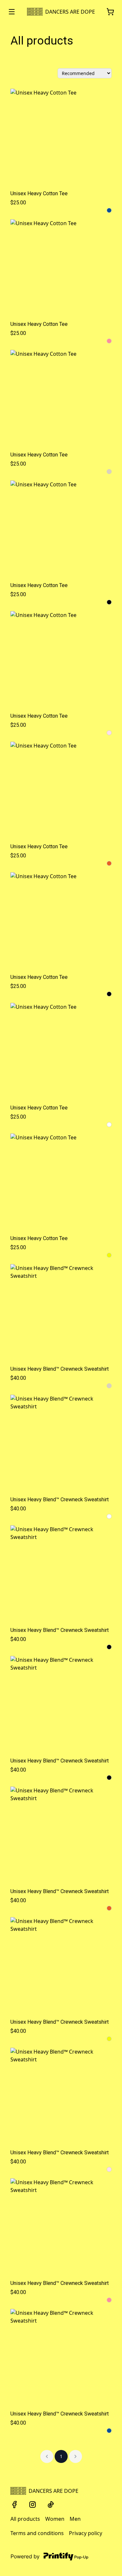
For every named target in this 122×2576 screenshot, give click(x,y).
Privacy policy (86, 2533)
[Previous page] (47, 2456)
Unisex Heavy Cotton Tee (39, 193)
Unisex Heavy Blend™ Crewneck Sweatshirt (60, 1369)
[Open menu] (12, 12)
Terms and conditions (37, 2533)
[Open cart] (110, 12)
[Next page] (75, 2456)
